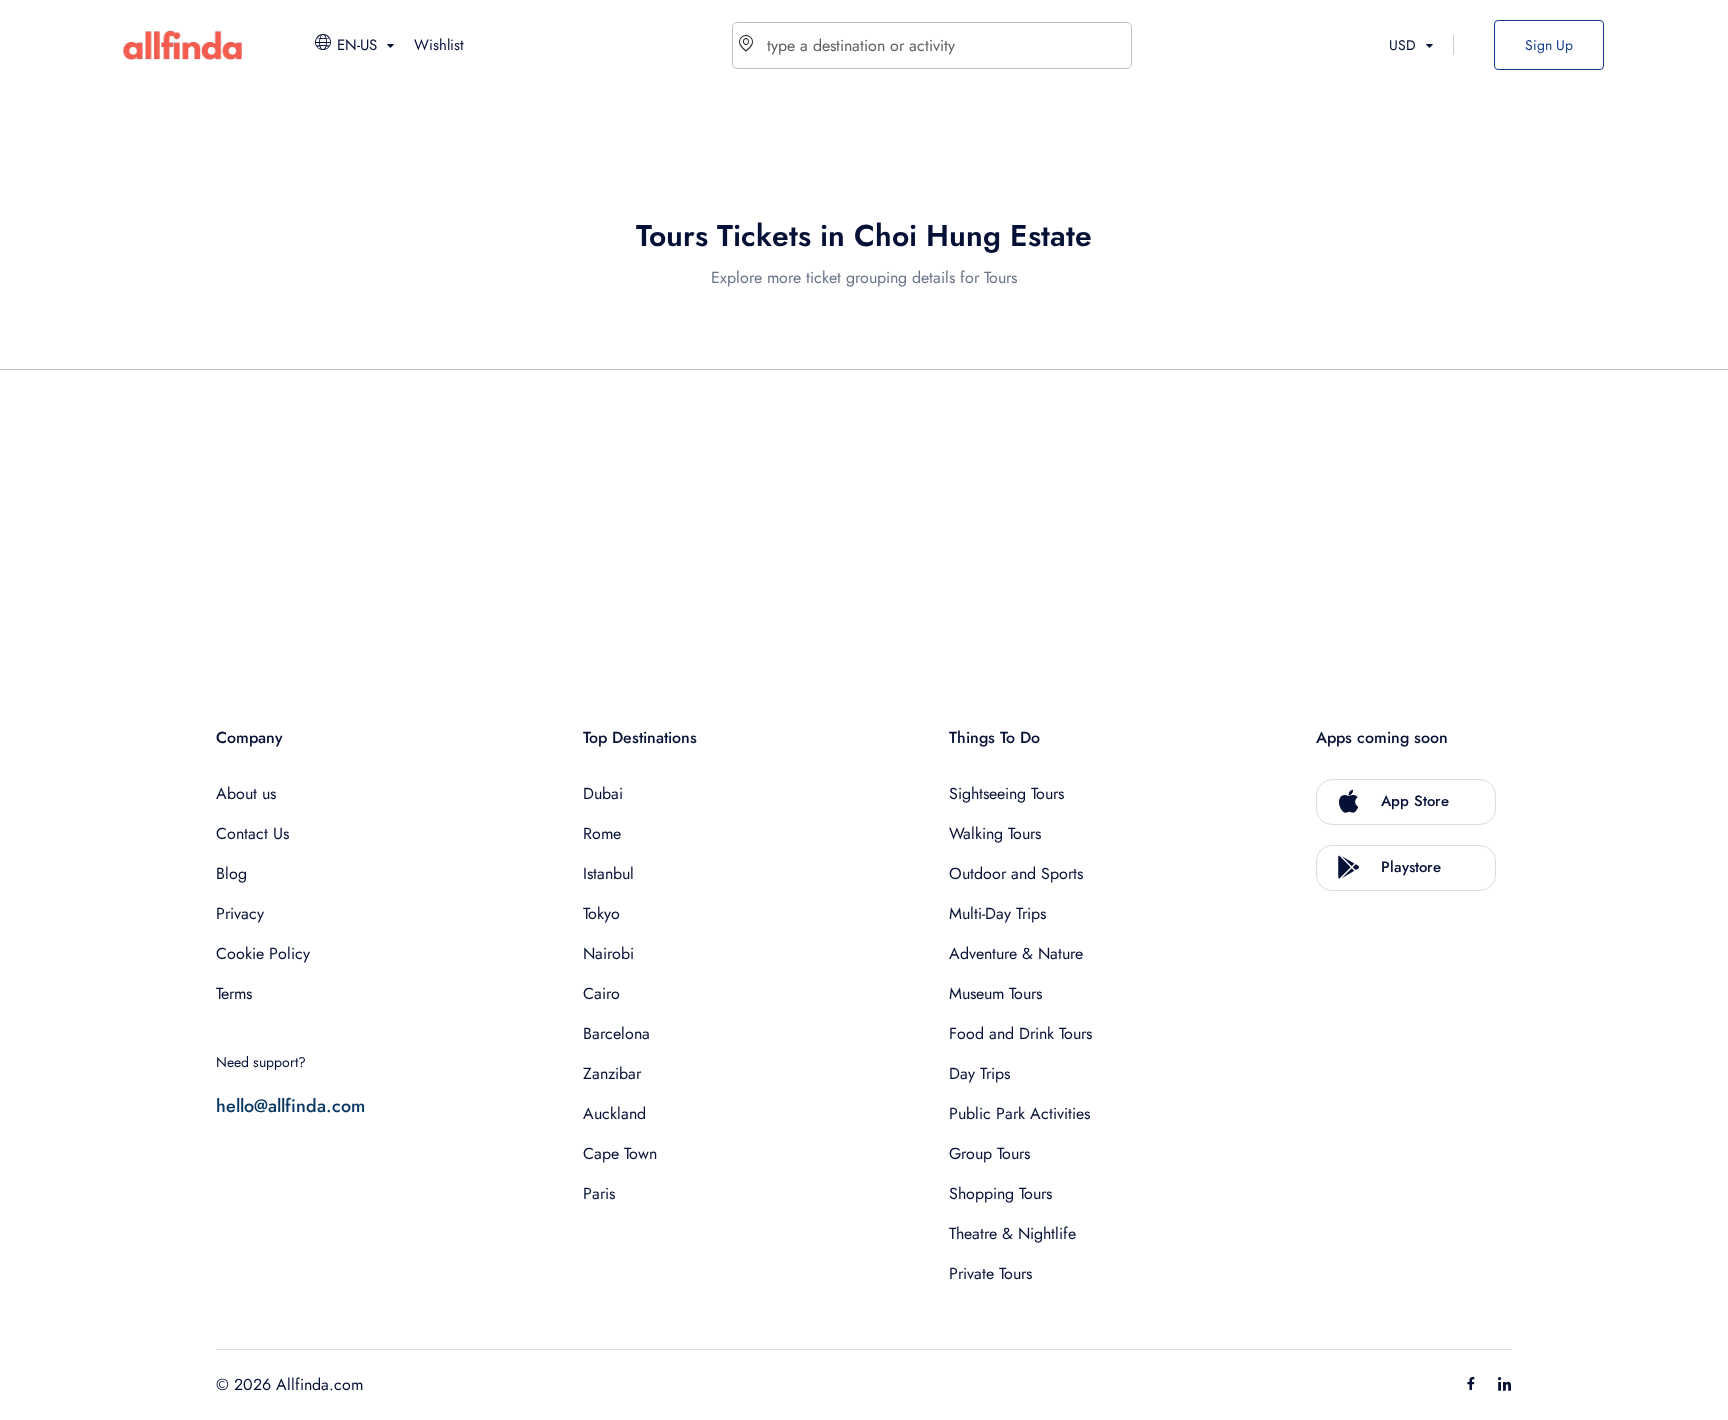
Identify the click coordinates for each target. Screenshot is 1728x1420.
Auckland (614, 1113)
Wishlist (439, 45)
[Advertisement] (816, 526)
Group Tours (989, 1153)
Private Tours (990, 1273)
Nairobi (608, 953)
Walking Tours (995, 833)
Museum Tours (995, 993)
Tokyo (601, 913)
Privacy (240, 913)
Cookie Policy (263, 953)
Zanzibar (612, 1073)
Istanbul (608, 873)
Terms (234, 993)
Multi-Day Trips (997, 913)
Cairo (601, 993)
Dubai (603, 793)
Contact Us (252, 833)
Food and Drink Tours (1020, 1033)
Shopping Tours (1000, 1193)
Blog (231, 873)
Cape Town (620, 1153)
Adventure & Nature (1016, 953)
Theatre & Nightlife (1012, 1233)
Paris (599, 1193)
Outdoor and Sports (1016, 873)
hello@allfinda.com (290, 1106)
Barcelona (616, 1033)
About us (246, 793)
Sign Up (1549, 45)
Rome (602, 833)
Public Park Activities (1019, 1113)
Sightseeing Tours (1006, 793)
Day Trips (979, 1073)
